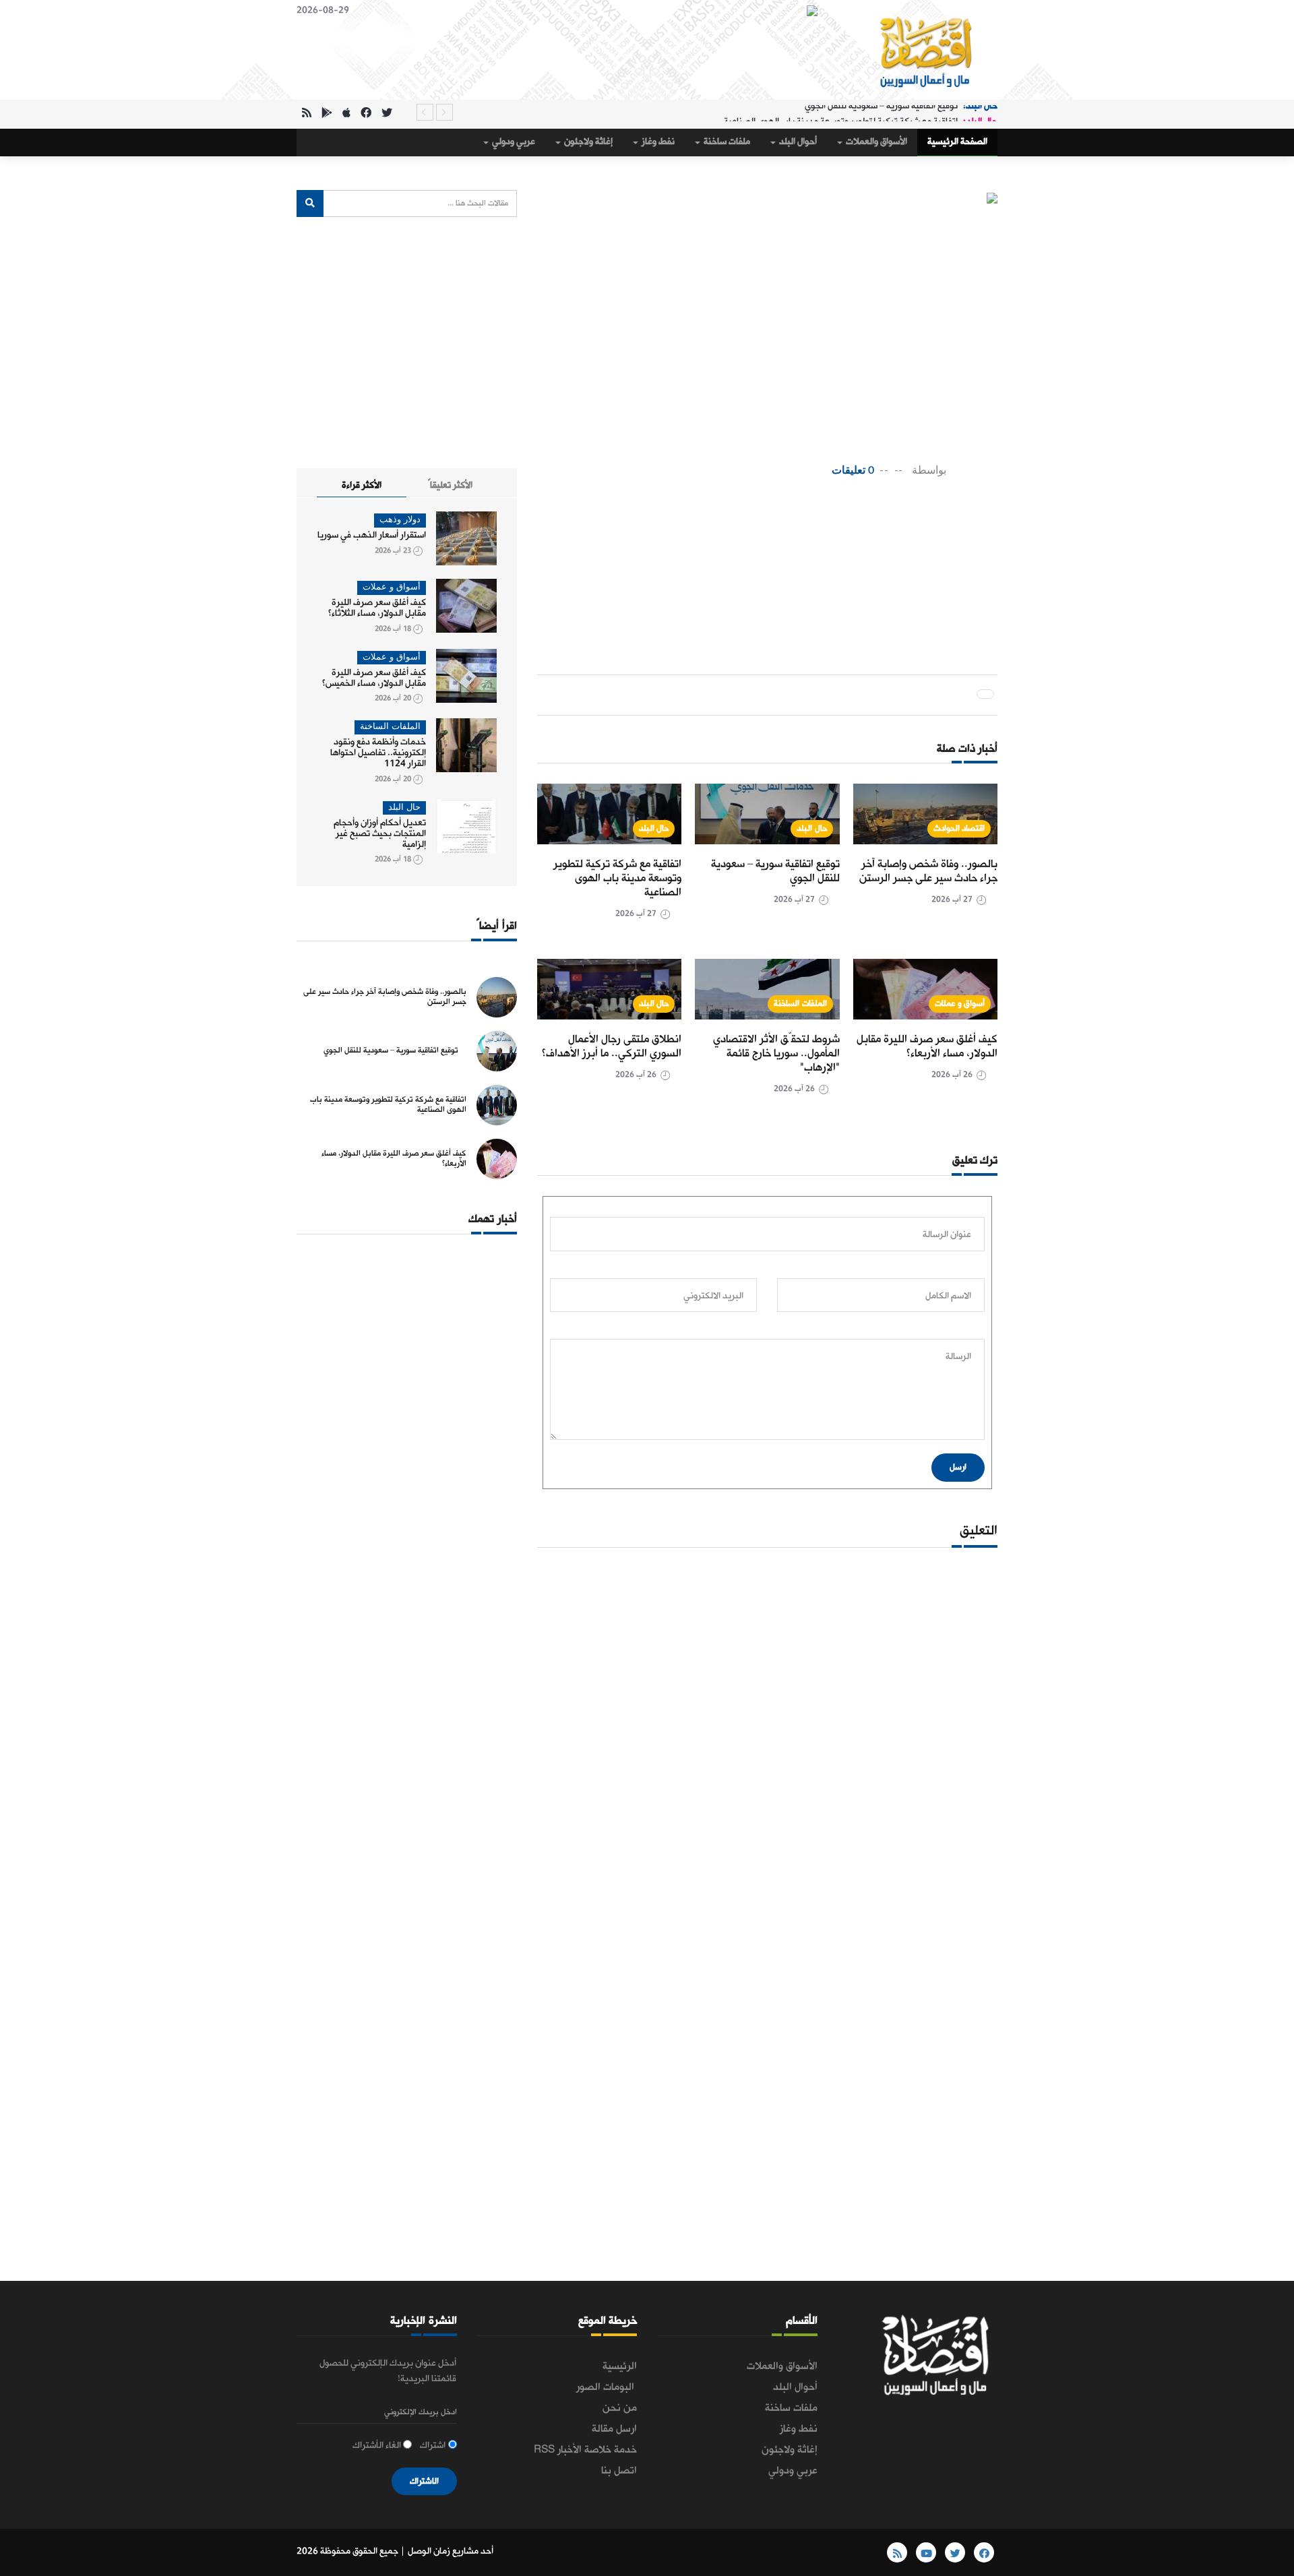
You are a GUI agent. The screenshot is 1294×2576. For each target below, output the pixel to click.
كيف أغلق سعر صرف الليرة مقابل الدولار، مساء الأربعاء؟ (927, 1046)
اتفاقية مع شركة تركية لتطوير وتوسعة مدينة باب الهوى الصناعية (841, 112)
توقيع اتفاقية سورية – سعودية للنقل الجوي (775, 871)
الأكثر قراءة (362, 485)
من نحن (620, 2408)
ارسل (958, 1467)
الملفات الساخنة (800, 1004)
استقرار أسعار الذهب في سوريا (372, 535)
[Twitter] (387, 114)
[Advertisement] (742, 533)
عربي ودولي (513, 142)
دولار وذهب (400, 520)
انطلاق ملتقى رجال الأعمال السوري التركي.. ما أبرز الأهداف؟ (612, 1046)
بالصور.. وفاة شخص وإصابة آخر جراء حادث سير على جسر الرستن (928, 871)
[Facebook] (366, 114)
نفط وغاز (657, 142)
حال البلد (812, 828)
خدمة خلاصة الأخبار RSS (585, 2450)
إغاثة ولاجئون (587, 142)
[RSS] (307, 114)
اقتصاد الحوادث (959, 828)
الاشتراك (424, 2481)
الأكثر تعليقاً (450, 485)
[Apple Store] (346, 114)
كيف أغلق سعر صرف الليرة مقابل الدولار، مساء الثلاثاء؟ (377, 608)
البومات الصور (607, 2387)
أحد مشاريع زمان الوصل (451, 2551)
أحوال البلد (797, 142)
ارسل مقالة (614, 2429)
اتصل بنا (619, 2471)
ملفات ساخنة (726, 142)
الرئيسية (620, 2366)
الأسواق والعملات (875, 142)
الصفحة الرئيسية (957, 142)
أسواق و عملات (960, 1004)
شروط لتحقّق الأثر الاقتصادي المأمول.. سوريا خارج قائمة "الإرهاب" (776, 1054)
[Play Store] (327, 114)
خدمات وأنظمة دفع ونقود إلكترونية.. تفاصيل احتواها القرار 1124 (378, 753)
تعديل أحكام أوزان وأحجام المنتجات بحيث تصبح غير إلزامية (380, 834)
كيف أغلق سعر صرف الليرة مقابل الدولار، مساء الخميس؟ (374, 678)
